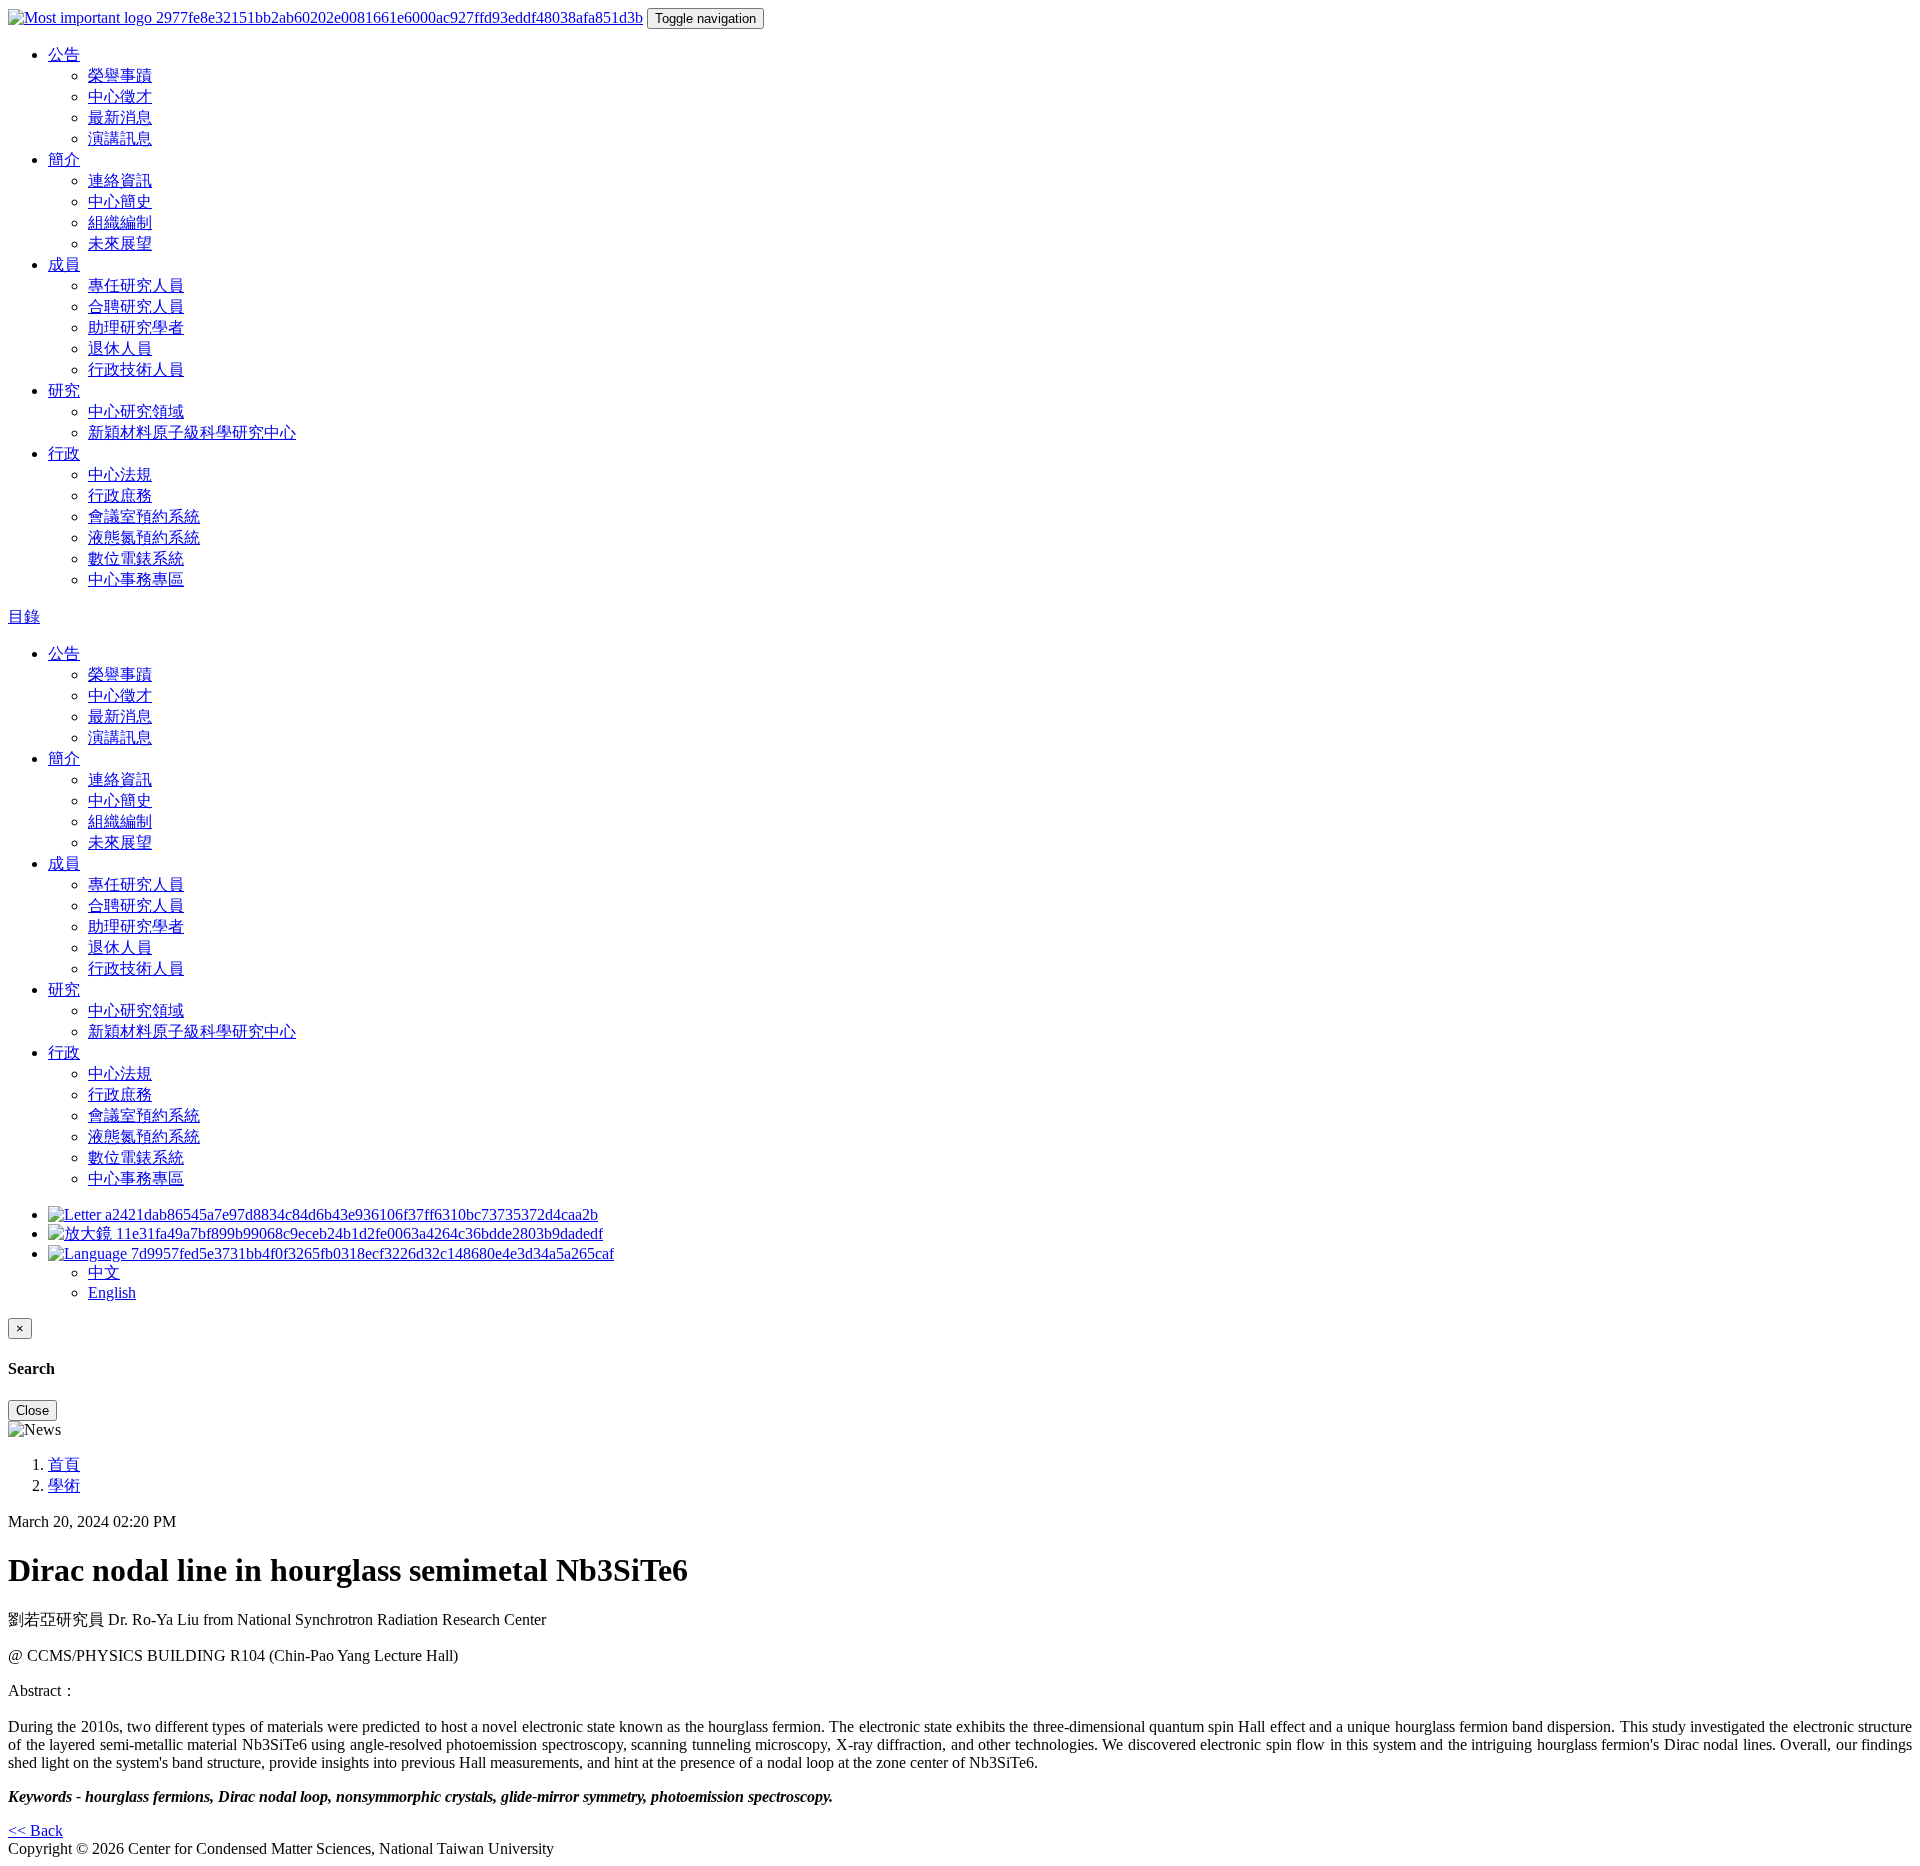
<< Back (35, 1830)
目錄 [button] (24, 616)
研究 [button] (64, 390)
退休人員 (120, 348)
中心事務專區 (136, 579)
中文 (104, 1272)
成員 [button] (64, 264)
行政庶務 (120, 495)
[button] (331, 1253)
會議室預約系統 (144, 516)
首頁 (64, 1464)
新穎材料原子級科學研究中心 (192, 432)
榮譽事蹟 (120, 75)
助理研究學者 (136, 327)
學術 (64, 1485)
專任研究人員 (136, 285)
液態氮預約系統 (144, 537)
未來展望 (120, 243)
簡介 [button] (64, 159)
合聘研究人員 (136, 306)
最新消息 (120, 117)
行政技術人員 (136, 369)
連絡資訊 (120, 180)
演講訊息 (120, 138)
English (112, 1292)
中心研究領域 (136, 411)
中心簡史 (120, 201)
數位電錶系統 (136, 558)
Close (32, 1410)
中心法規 (120, 474)
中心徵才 (120, 96)
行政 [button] (64, 453)
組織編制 (120, 222)
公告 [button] (64, 54)
